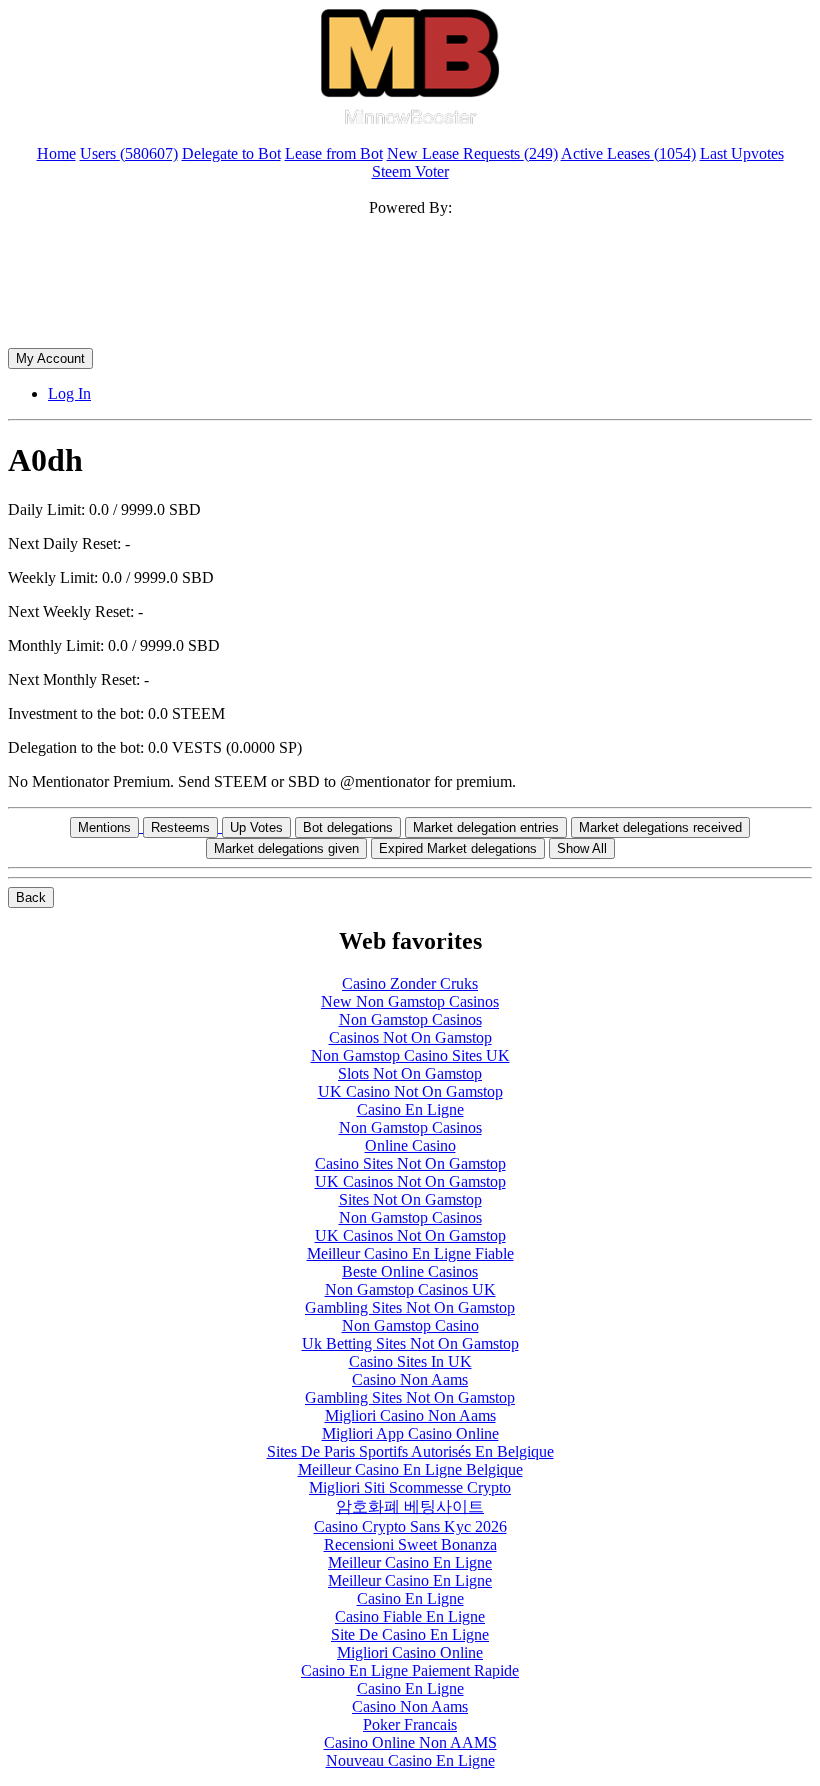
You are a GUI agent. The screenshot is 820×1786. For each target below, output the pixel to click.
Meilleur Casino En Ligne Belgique (410, 1469)
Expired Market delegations (458, 848)
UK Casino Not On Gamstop (410, 1091)
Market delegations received (660, 827)
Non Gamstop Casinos (410, 1019)
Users (129, 153)
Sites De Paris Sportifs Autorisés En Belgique (410, 1451)
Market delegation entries (486, 827)
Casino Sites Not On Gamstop (410, 1163)
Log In (69, 393)
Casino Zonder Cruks (410, 983)
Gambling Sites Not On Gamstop (410, 1307)
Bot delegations (348, 827)
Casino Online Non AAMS (410, 1742)
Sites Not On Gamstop (410, 1199)
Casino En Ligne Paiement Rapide (410, 1670)
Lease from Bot (334, 153)
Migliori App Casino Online (410, 1433)
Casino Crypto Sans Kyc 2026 (410, 1526)
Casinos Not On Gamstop (410, 1037)
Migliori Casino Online (410, 1652)
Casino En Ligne (410, 1109)
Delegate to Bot (231, 153)
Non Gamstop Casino (410, 1325)
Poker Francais (410, 1724)
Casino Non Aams (410, 1379)
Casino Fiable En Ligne (410, 1616)
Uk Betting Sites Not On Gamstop (410, 1343)
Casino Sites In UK (410, 1361)
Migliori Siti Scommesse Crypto (410, 1487)
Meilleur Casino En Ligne (410, 1562)
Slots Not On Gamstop (410, 1073)
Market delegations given (286, 848)
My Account (50, 358)
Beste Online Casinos (410, 1271)
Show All (582, 848)
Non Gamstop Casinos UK (410, 1289)
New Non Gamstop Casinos (410, 1001)
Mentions (104, 827)
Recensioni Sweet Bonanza (410, 1544)
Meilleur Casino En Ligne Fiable (410, 1253)
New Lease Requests (472, 153)
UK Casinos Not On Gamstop (410, 1181)
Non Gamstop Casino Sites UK (410, 1055)
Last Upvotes (742, 153)
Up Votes (256, 827)
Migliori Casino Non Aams (410, 1415)
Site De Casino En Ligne (410, 1634)
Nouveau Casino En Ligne (410, 1760)
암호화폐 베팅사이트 (410, 1506)
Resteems (180, 827)
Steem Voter (410, 171)
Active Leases (628, 153)
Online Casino (410, 1145)
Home (56, 153)
